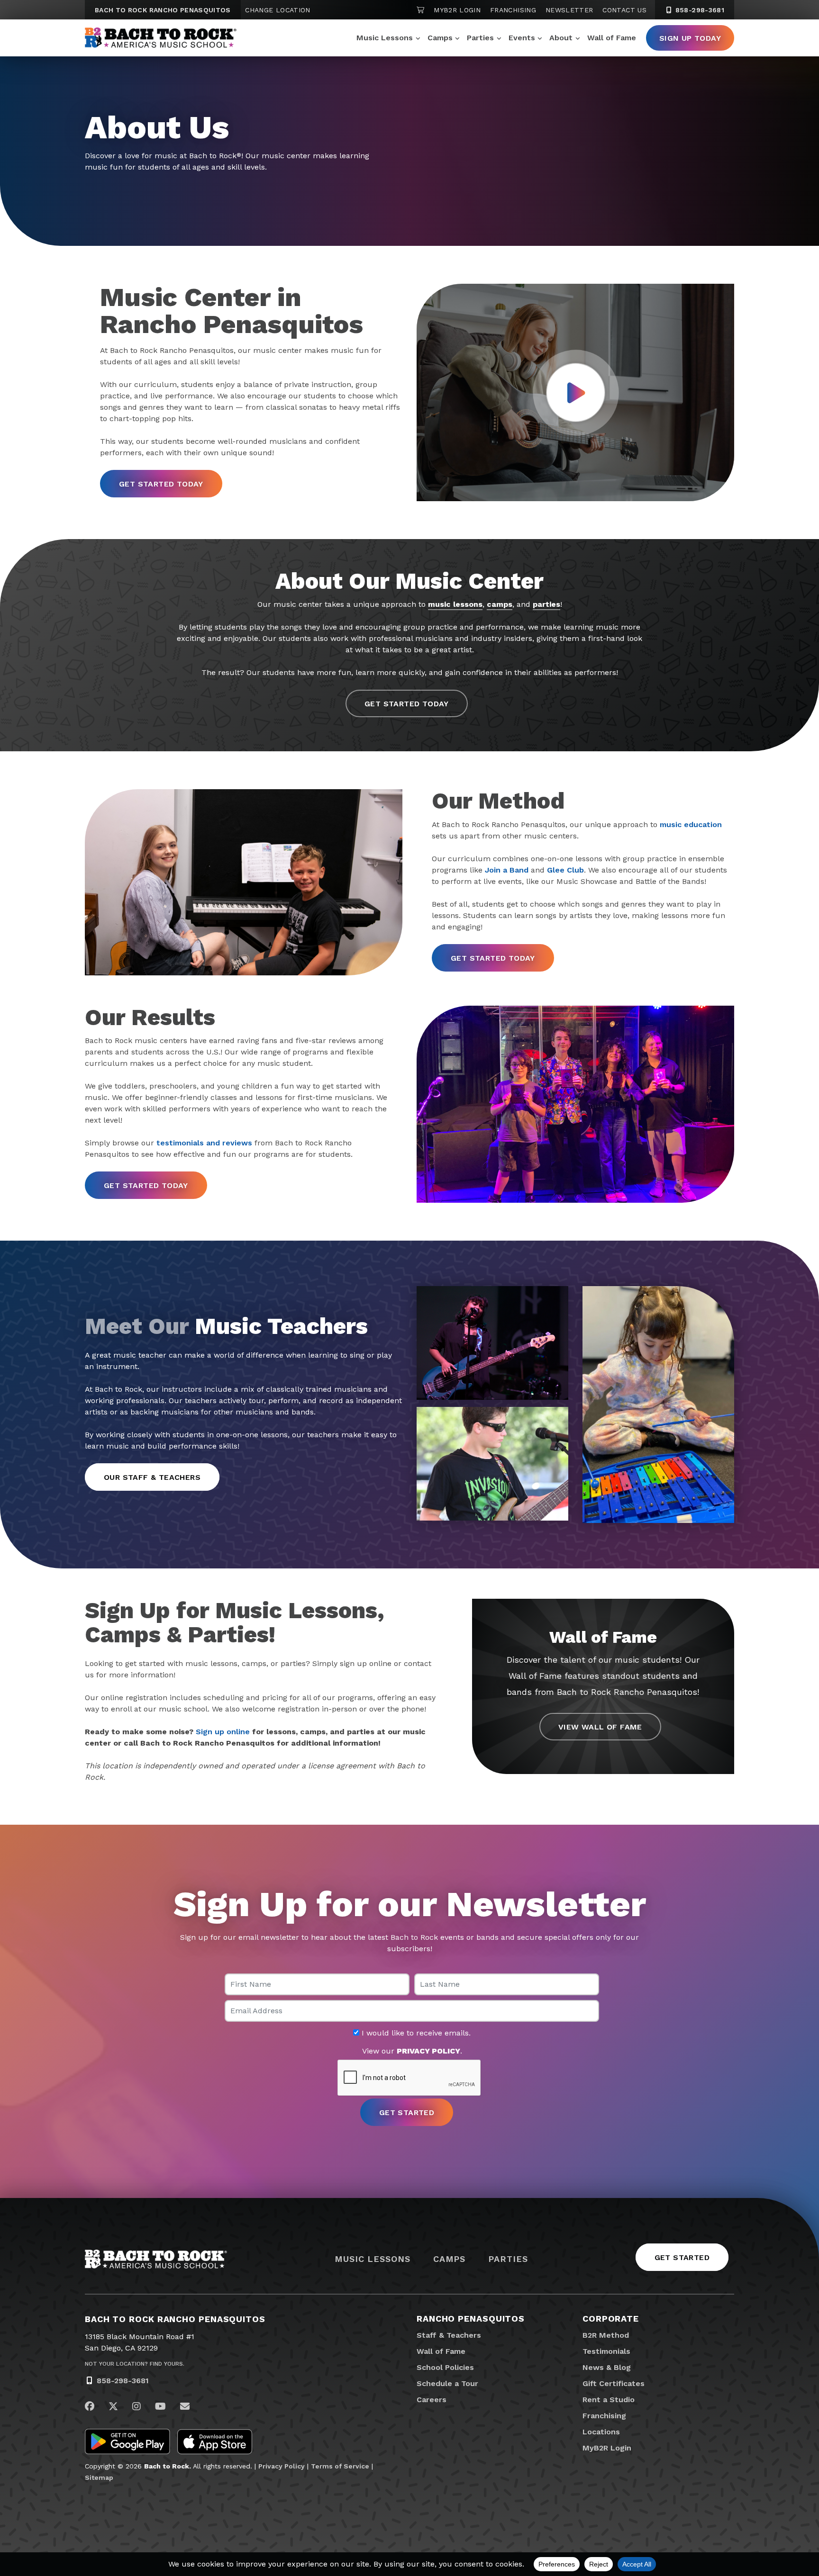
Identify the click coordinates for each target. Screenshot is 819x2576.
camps (500, 604)
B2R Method (606, 2335)
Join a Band (507, 870)
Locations (601, 2432)
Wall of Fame (612, 38)
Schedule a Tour (447, 2383)
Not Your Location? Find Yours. (135, 2364)
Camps (440, 38)
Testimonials (606, 2351)
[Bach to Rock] (161, 38)
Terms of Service (340, 2466)
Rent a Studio (609, 2400)
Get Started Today (161, 484)
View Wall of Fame (600, 1727)
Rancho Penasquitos (471, 2319)
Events (522, 38)
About (561, 38)
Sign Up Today (690, 38)
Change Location (278, 10)
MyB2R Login (457, 10)
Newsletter (569, 10)
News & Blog (607, 2367)
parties (546, 604)
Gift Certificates (614, 2383)
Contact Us (624, 10)
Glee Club (565, 870)
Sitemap (99, 2477)
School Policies (445, 2367)
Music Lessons (385, 38)
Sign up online (223, 1732)
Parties (480, 38)
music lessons (455, 604)
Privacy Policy (282, 2466)
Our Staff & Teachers (152, 1477)
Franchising (513, 10)
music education (691, 824)
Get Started (682, 2257)
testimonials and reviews (204, 1143)
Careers (432, 2400)
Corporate (611, 2319)
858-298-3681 (699, 10)
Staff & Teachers (449, 2335)
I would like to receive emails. (415, 2033)
